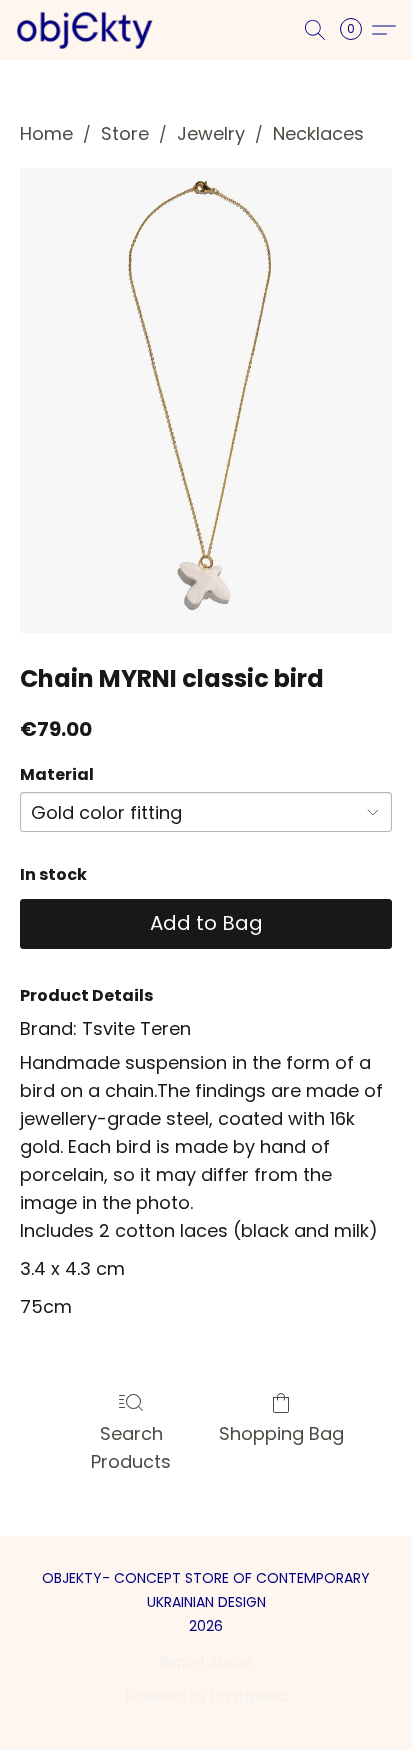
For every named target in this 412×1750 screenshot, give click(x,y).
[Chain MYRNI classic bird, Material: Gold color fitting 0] (206, 400)
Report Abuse (206, 1662)
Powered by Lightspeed (206, 1696)
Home (46, 133)
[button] (88, 30)
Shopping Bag (281, 1433)
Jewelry (211, 133)
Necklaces (318, 133)
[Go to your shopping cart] (357, 30)
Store (125, 133)
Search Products (131, 1447)
